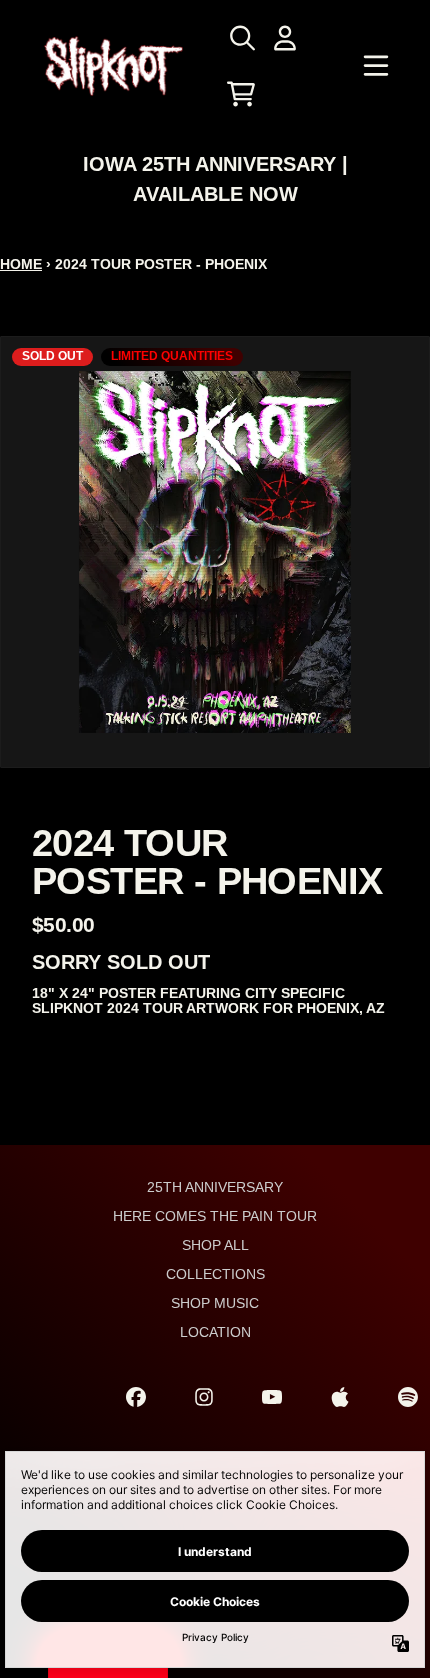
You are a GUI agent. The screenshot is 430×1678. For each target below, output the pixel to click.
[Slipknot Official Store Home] (114, 66)
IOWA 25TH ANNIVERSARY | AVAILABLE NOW (215, 179)
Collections (215, 1274)
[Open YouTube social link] (272, 1397)
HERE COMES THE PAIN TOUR (215, 1216)
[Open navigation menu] (376, 66)
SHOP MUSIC (215, 1303)
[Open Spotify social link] (408, 1397)
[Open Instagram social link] (204, 1397)
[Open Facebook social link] (136, 1397)
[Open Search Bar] (241, 38)
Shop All (215, 1245)
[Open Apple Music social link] (340, 1397)
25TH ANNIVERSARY (215, 1187)
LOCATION (215, 1332)
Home (21, 264)
